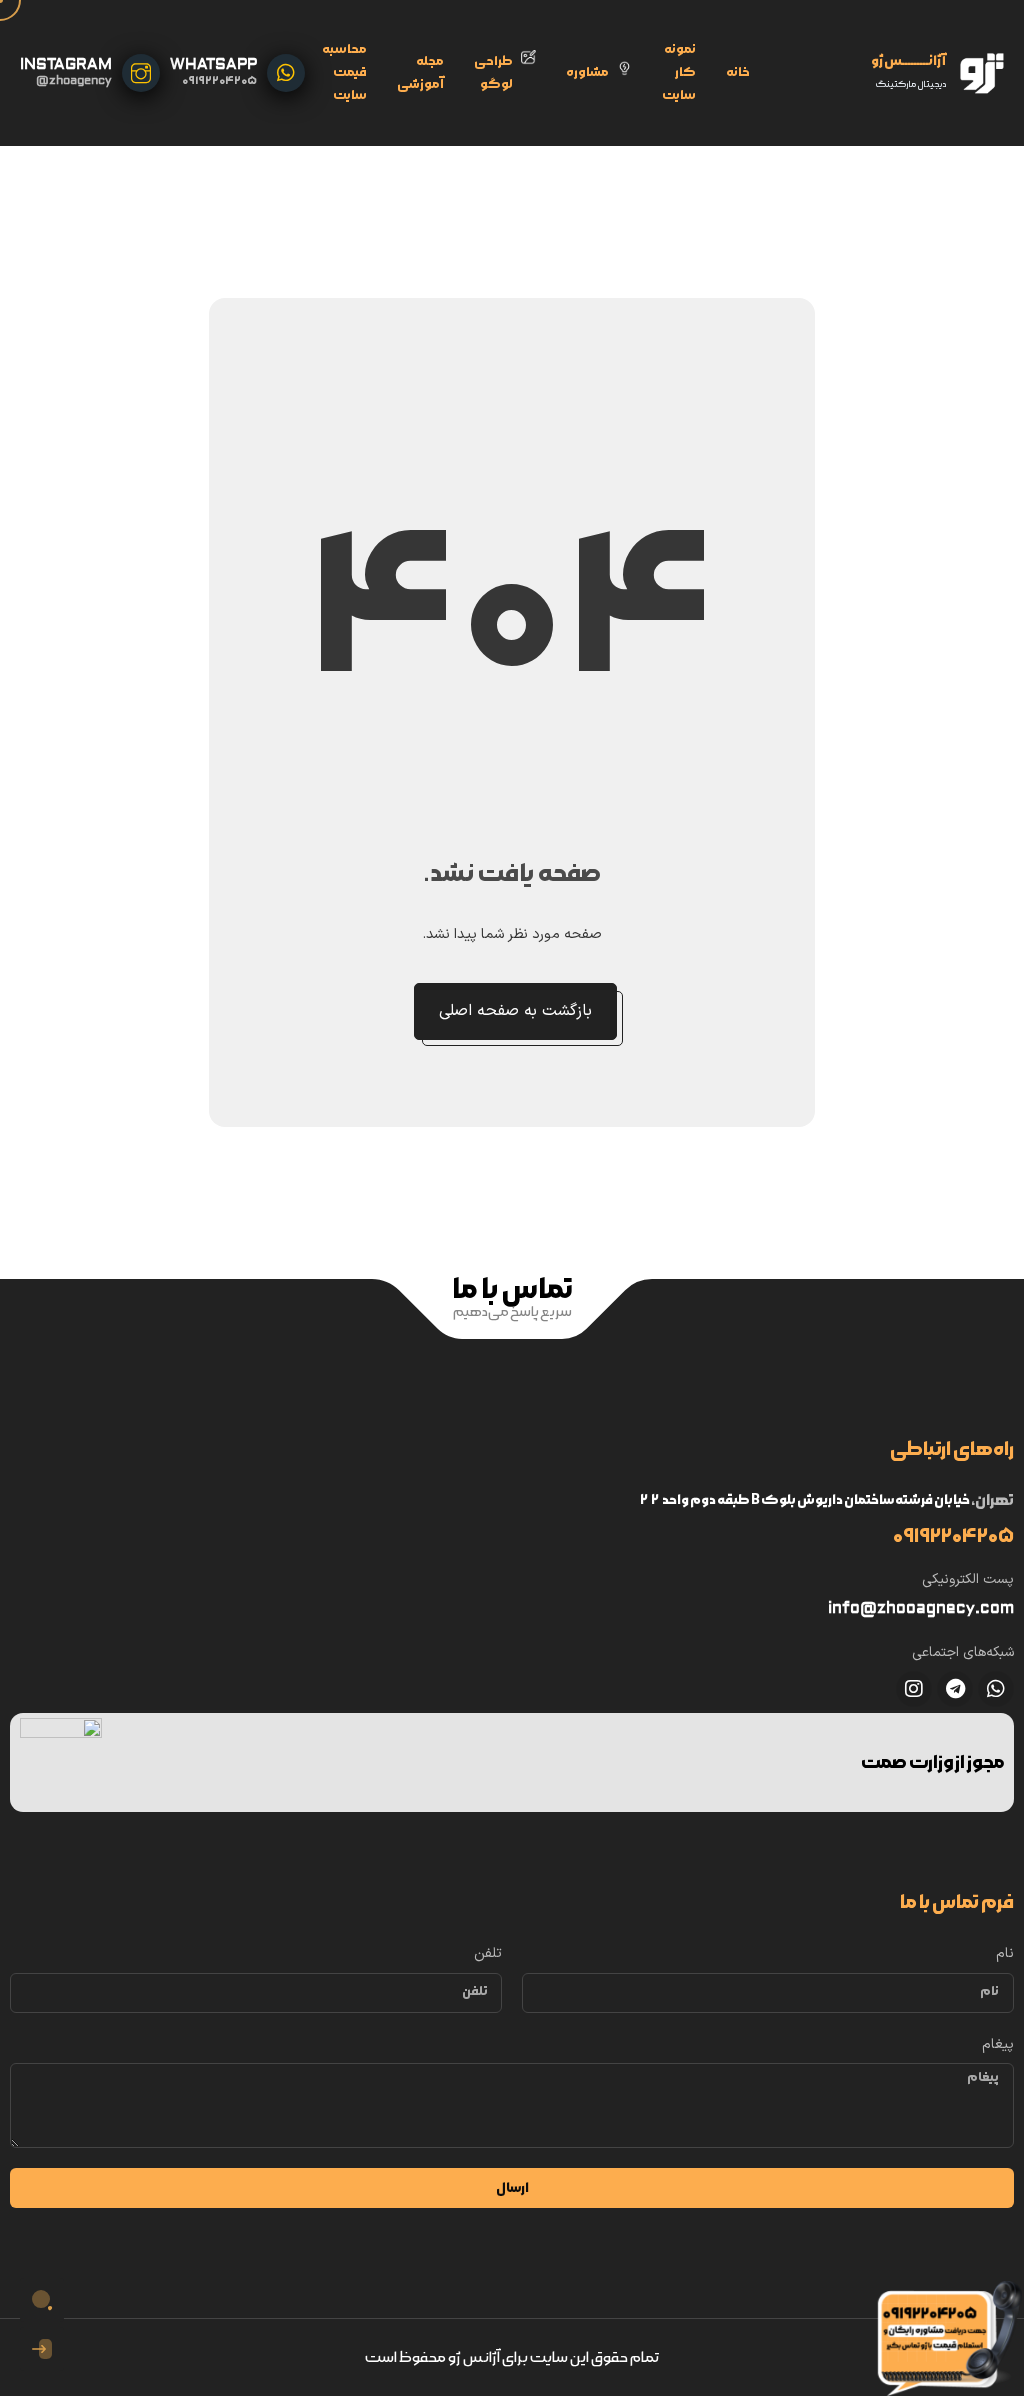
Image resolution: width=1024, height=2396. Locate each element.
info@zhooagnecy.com (921, 1608)
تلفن (488, 1953)
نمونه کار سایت (679, 72)
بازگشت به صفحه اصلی (515, 1011)
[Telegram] (955, 1689)
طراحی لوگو (493, 73)
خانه (738, 72)
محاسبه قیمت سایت (344, 72)
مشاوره (587, 72)
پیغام (998, 2044)
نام (1005, 1953)
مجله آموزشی (420, 73)
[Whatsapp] (996, 1689)
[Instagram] (914, 1689)
